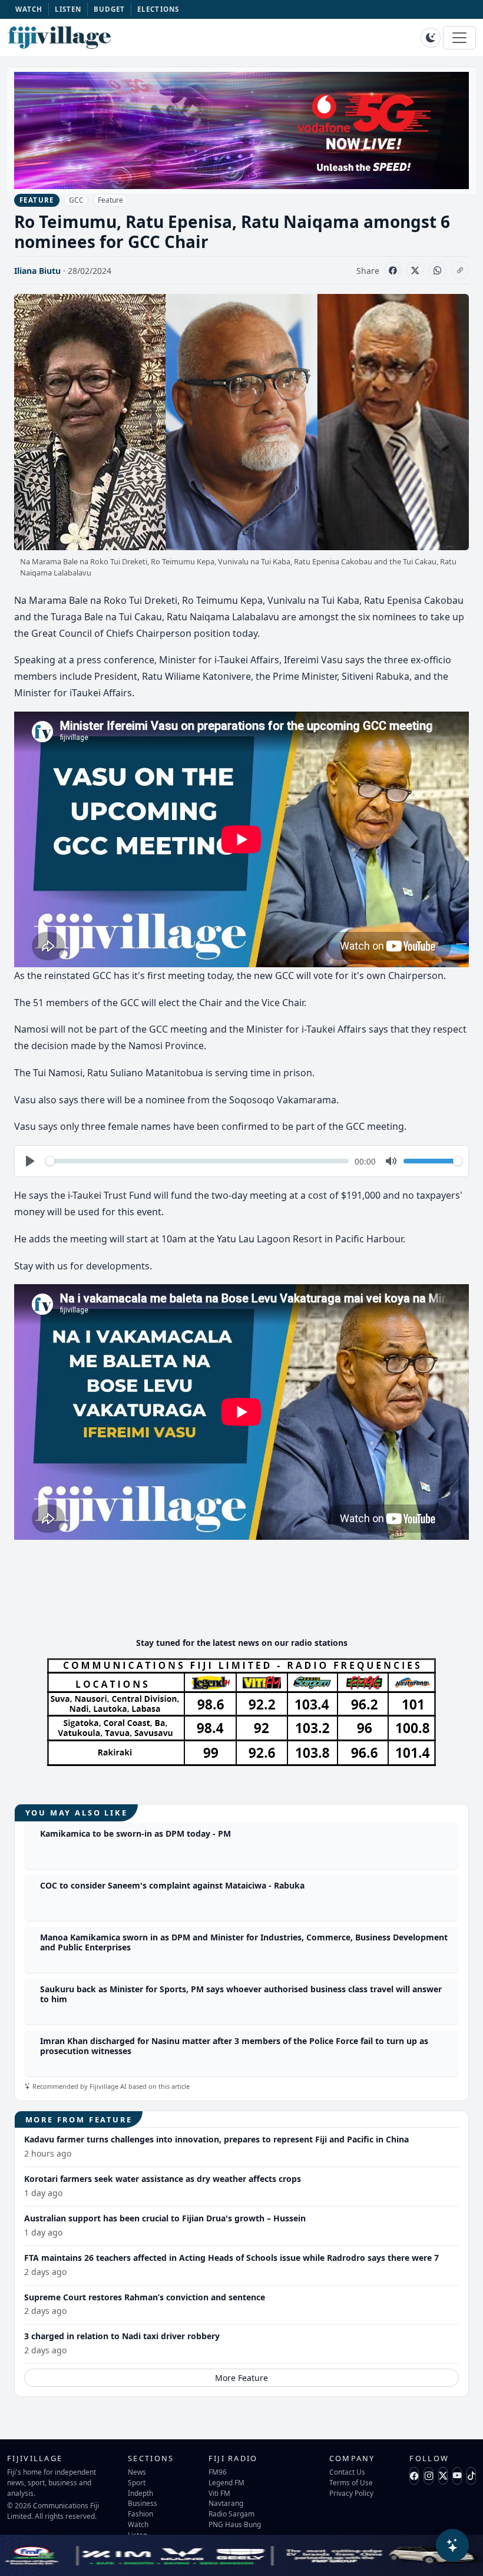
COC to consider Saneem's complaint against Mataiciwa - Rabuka (172, 1885)
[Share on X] (415, 270)
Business (143, 2503)
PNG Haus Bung (235, 2524)
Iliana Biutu (37, 271)
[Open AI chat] (452, 2545)
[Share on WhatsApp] (438, 270)
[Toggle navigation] (459, 38)
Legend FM (226, 2482)
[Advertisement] (241, 1592)
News (137, 2472)
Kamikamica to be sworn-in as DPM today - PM (135, 1833)
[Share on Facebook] (393, 270)
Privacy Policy (351, 2493)
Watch (138, 2524)
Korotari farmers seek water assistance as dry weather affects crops (163, 2179)
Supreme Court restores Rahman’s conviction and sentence (145, 2297)
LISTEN (68, 9)
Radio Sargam (231, 2514)
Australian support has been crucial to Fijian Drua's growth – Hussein (165, 2218)
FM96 (218, 2472)
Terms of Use (351, 2482)
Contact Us (347, 2472)
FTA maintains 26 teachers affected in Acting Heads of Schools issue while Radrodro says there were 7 (231, 2258)
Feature (110, 200)
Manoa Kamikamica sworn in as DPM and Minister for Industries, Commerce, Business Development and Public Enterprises (244, 1942)
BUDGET (110, 9)
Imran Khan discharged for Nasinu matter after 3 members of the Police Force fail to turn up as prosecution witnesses (234, 2046)
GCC (76, 200)
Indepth (140, 2493)
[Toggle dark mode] (431, 38)
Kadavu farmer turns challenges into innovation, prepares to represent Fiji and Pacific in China (216, 2139)
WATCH (29, 9)
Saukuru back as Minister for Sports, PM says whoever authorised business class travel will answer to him (241, 1994)
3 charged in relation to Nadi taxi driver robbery (122, 2336)
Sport (137, 2482)
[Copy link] (460, 270)
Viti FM (219, 2493)
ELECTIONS (158, 9)
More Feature (241, 2378)
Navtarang (226, 2503)
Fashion (140, 2514)
